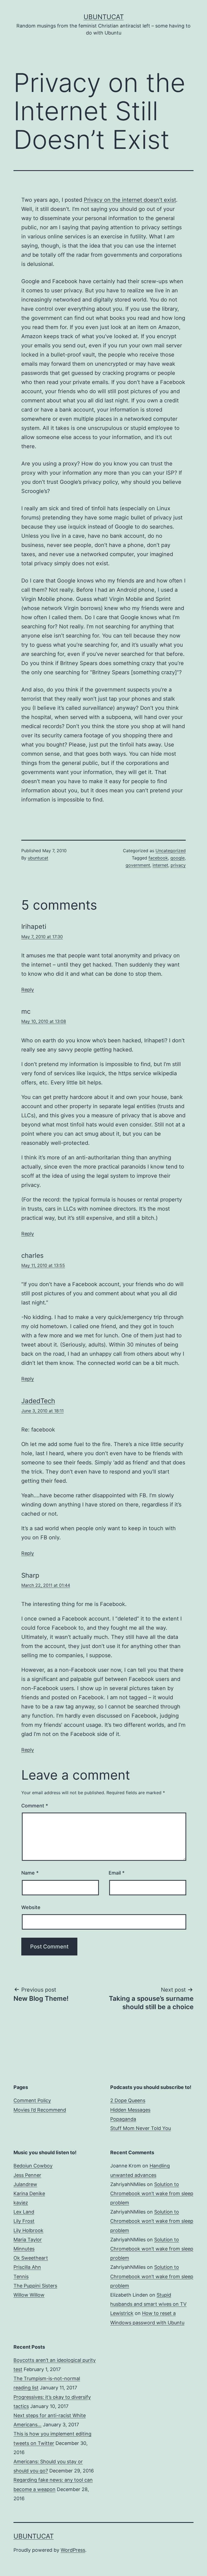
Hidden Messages (130, 2110)
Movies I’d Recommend (40, 2110)
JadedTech (38, 1401)
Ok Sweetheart (31, 2258)
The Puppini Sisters (35, 2286)
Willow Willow (29, 2295)
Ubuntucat (104, 17)
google (177, 858)
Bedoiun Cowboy (33, 2166)
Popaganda (123, 2119)
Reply (28, 990)
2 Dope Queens (128, 2100)
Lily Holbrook (28, 2230)
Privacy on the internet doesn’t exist (130, 200)
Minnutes (24, 2249)
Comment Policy (32, 2100)
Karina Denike (29, 2193)
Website (31, 1907)
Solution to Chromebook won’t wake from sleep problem (152, 2193)
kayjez (21, 2203)
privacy (178, 865)
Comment (35, 1806)
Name (30, 1873)
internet (160, 865)
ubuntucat (38, 858)
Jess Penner (27, 2175)
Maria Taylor (28, 2240)
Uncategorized (171, 851)
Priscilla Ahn (27, 2267)
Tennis (21, 2277)
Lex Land (24, 2212)
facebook (158, 858)
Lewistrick (122, 2313)
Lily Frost (24, 2221)
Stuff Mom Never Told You (141, 2128)
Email (117, 1873)
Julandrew (25, 2184)
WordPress (73, 2550)
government (138, 865)
